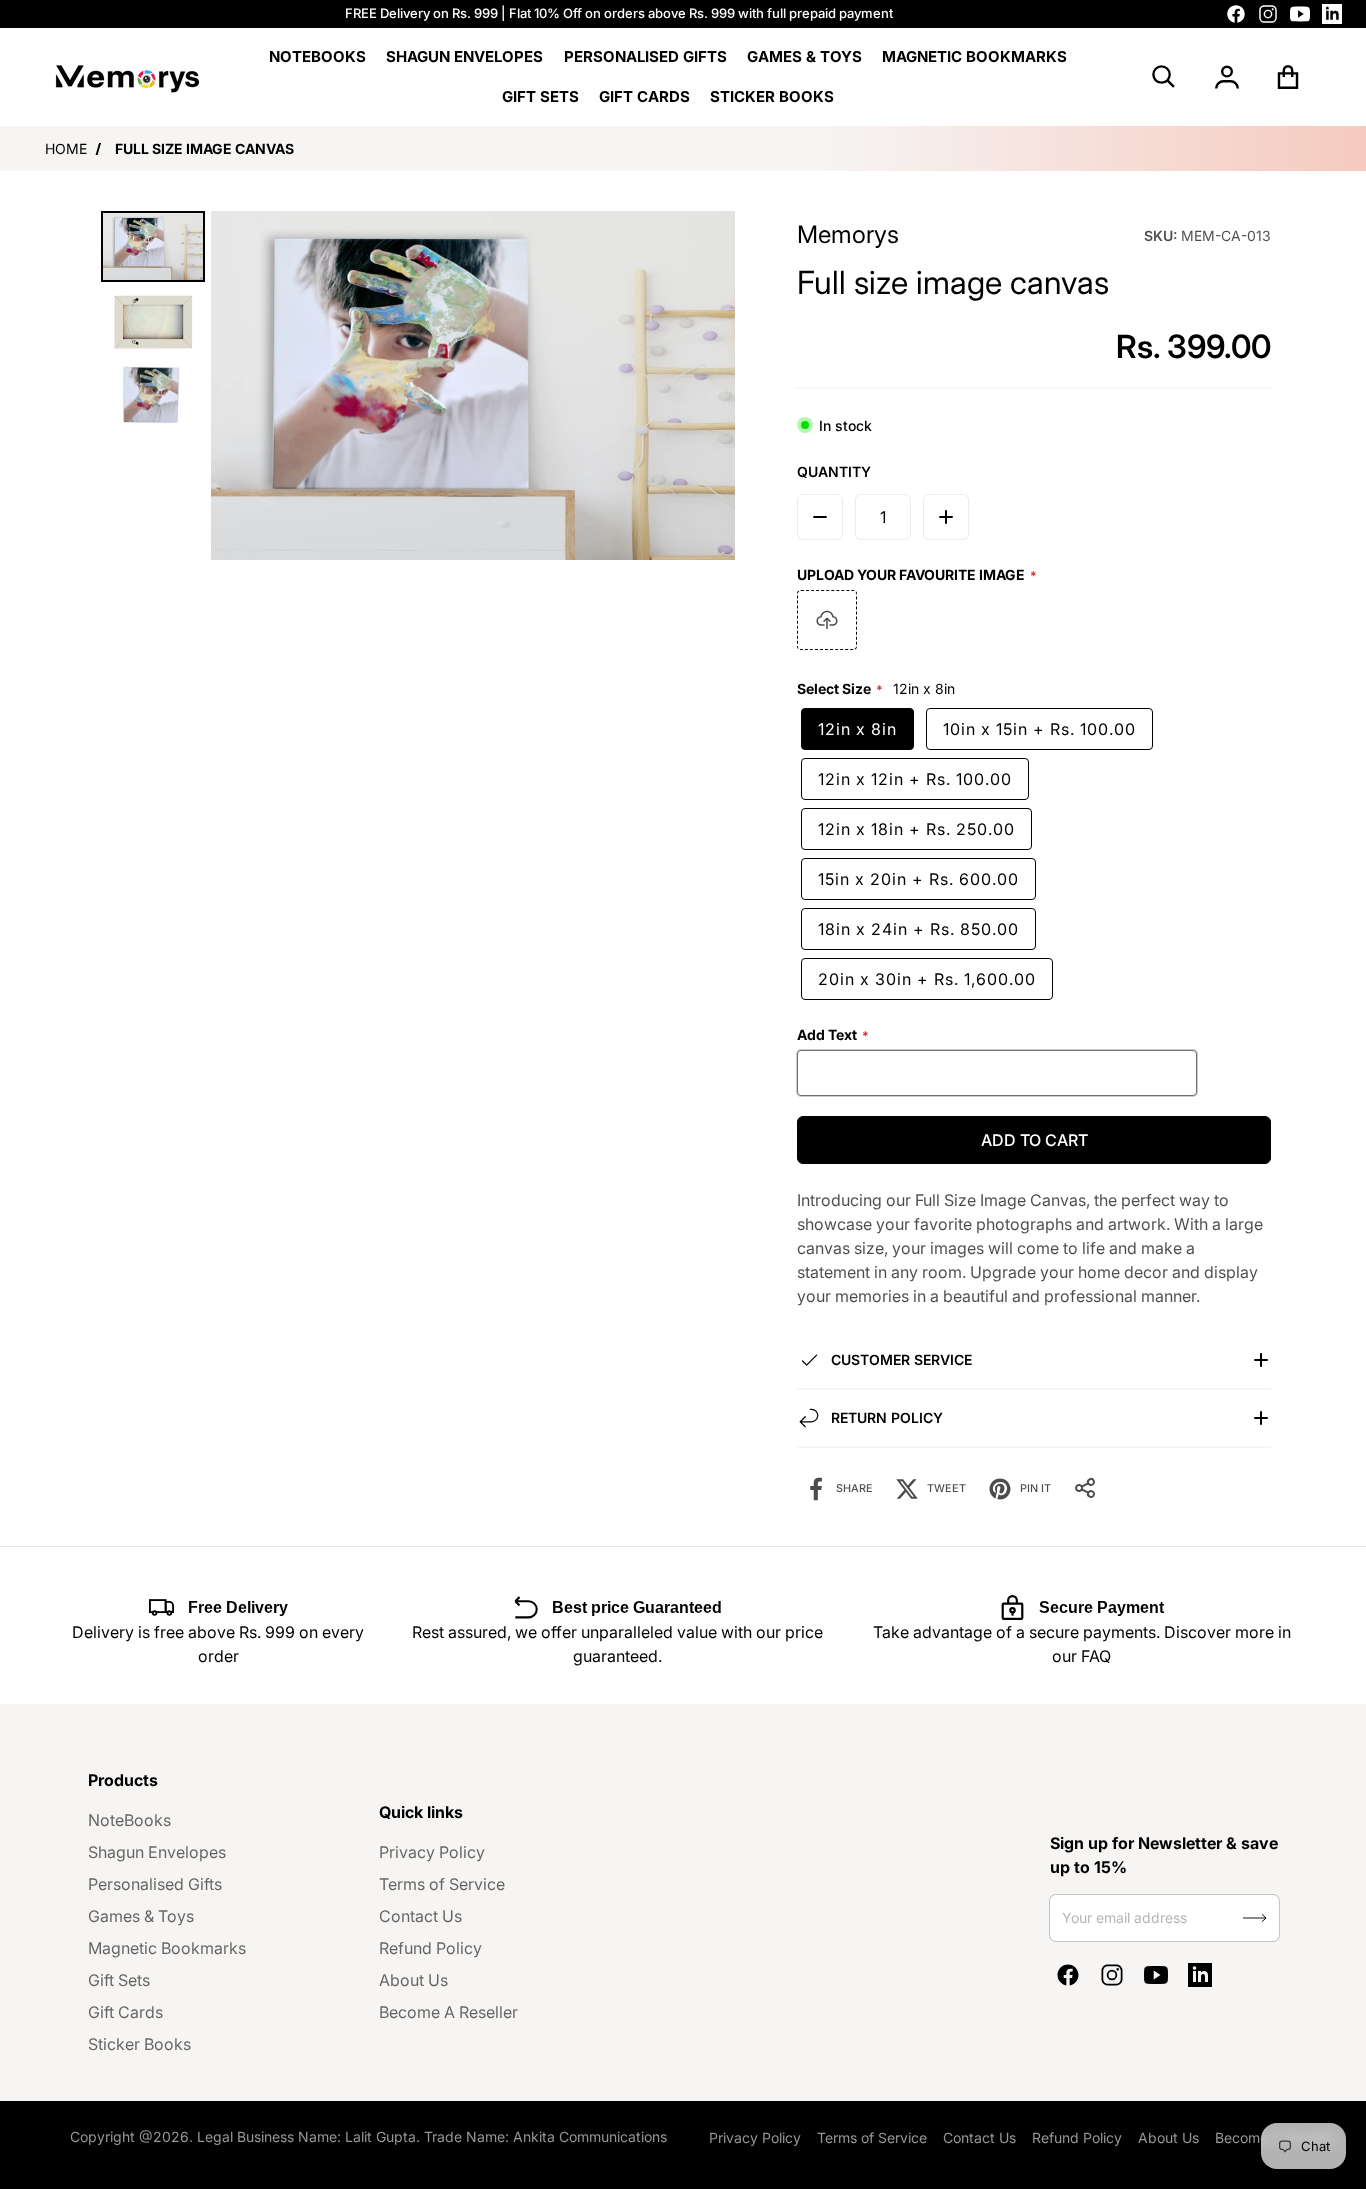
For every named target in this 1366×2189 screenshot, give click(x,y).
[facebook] (1236, 14)
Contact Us (420, 1916)
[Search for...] (1164, 77)
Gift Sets (119, 1980)
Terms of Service (442, 1884)
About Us (413, 1980)
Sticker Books (139, 2044)
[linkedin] (1332, 14)
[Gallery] (415, 385)
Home (66, 148)
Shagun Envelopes (157, 1852)
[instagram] (1268, 14)
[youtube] (1300, 14)
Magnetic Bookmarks (167, 1948)
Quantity (834, 471)
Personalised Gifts (155, 1884)
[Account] (1226, 77)
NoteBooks (129, 1820)
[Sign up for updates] (1255, 1918)
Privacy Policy (432, 1852)
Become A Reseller (448, 2012)
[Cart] (1287, 77)
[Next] (706, 386)
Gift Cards (125, 2012)
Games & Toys (141, 1916)
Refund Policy (430, 1948)
